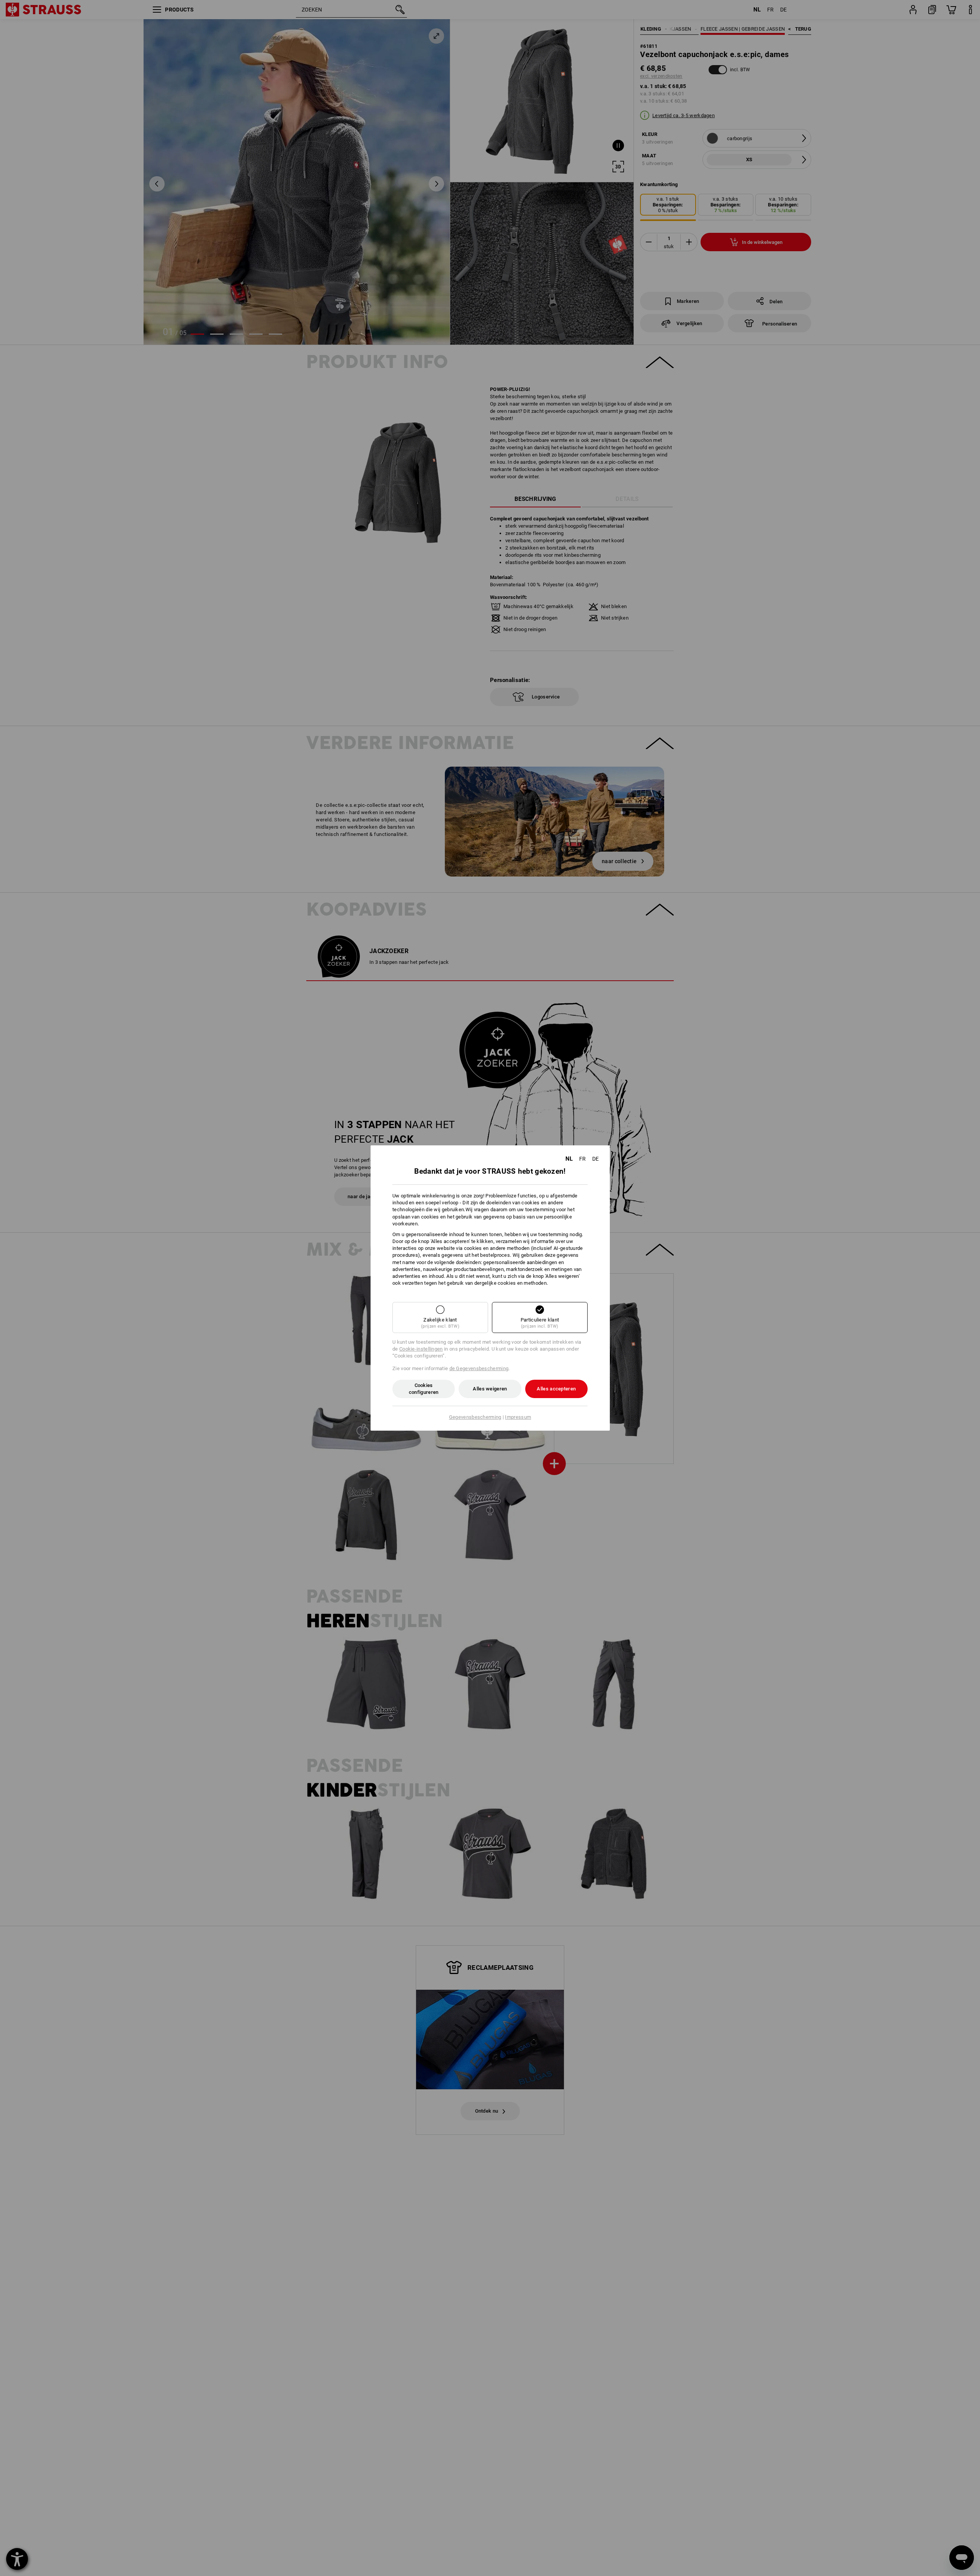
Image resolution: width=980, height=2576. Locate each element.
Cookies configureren (424, 1389)
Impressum (518, 1417)
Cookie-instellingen (421, 1349)
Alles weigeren (490, 1389)
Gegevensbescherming (475, 1417)
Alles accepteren (556, 1389)
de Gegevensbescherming (479, 1368)
